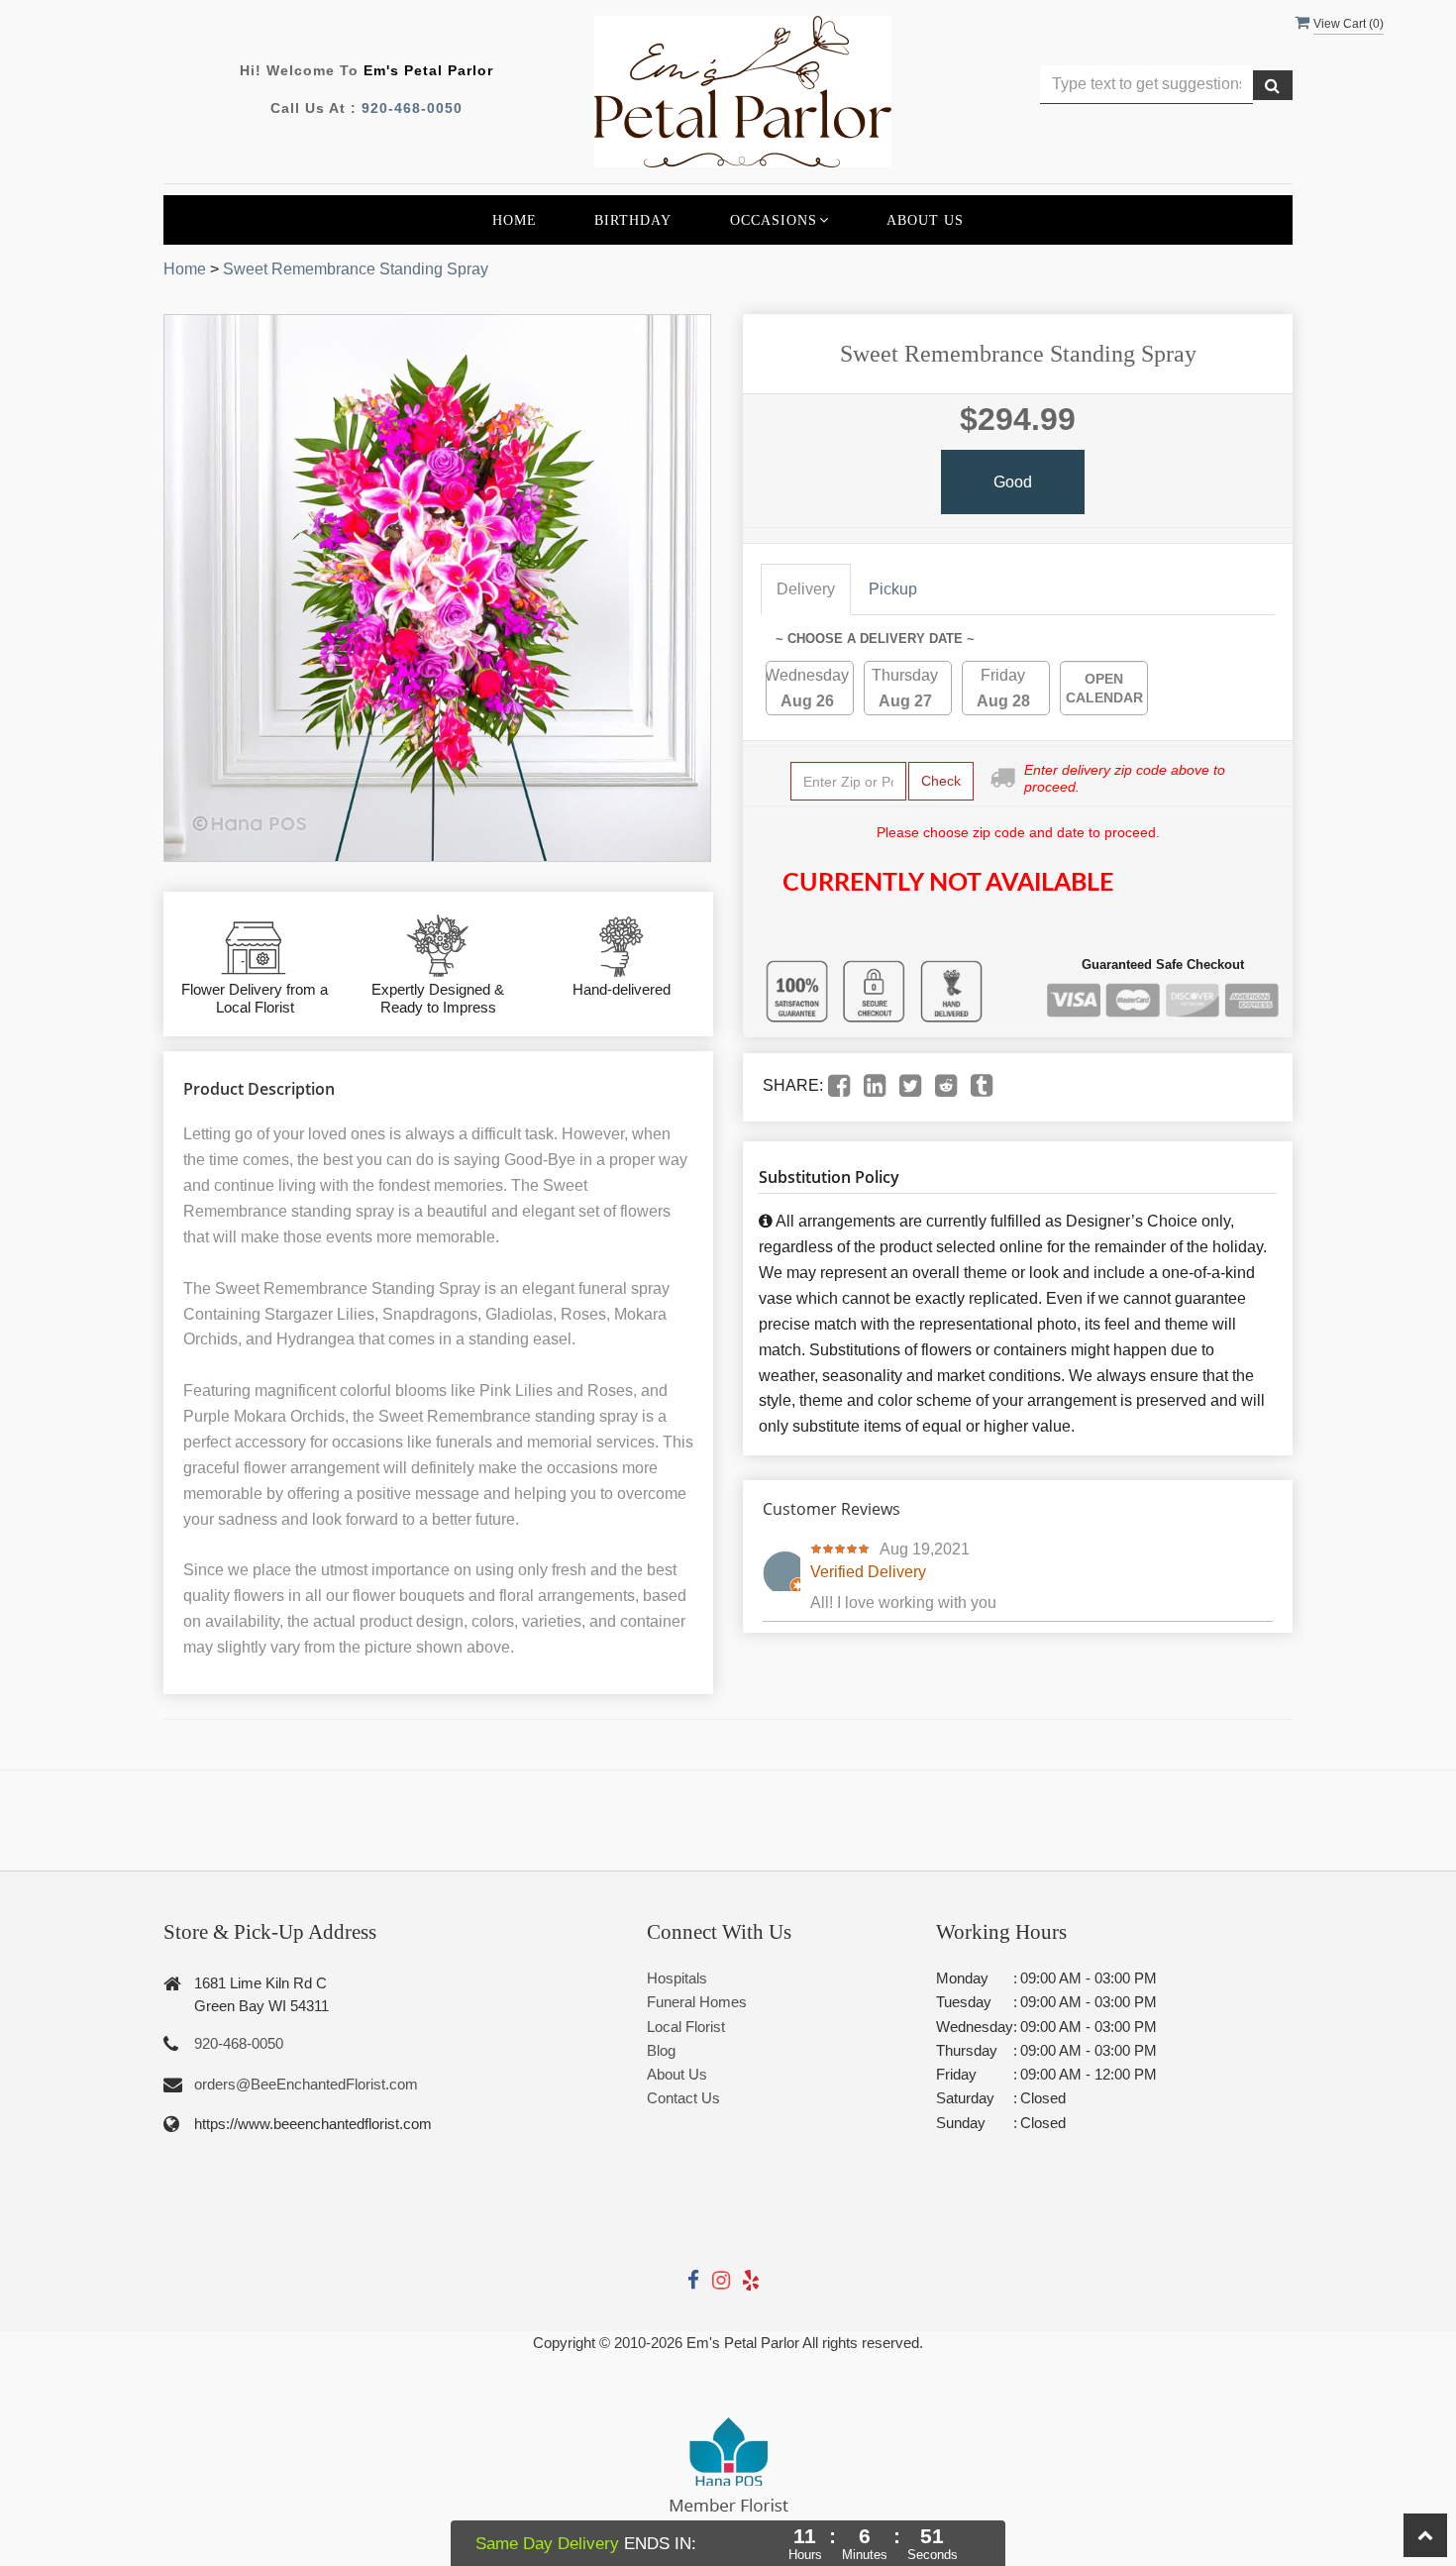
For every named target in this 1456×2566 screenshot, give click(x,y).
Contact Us (683, 2098)
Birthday (633, 220)
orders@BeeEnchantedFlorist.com (306, 2084)
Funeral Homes (697, 2002)
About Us (925, 220)
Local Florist (686, 2027)
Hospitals (677, 1978)
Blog (661, 2050)
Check (941, 781)
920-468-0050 (412, 108)
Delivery (806, 589)
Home (515, 220)
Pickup (893, 589)
